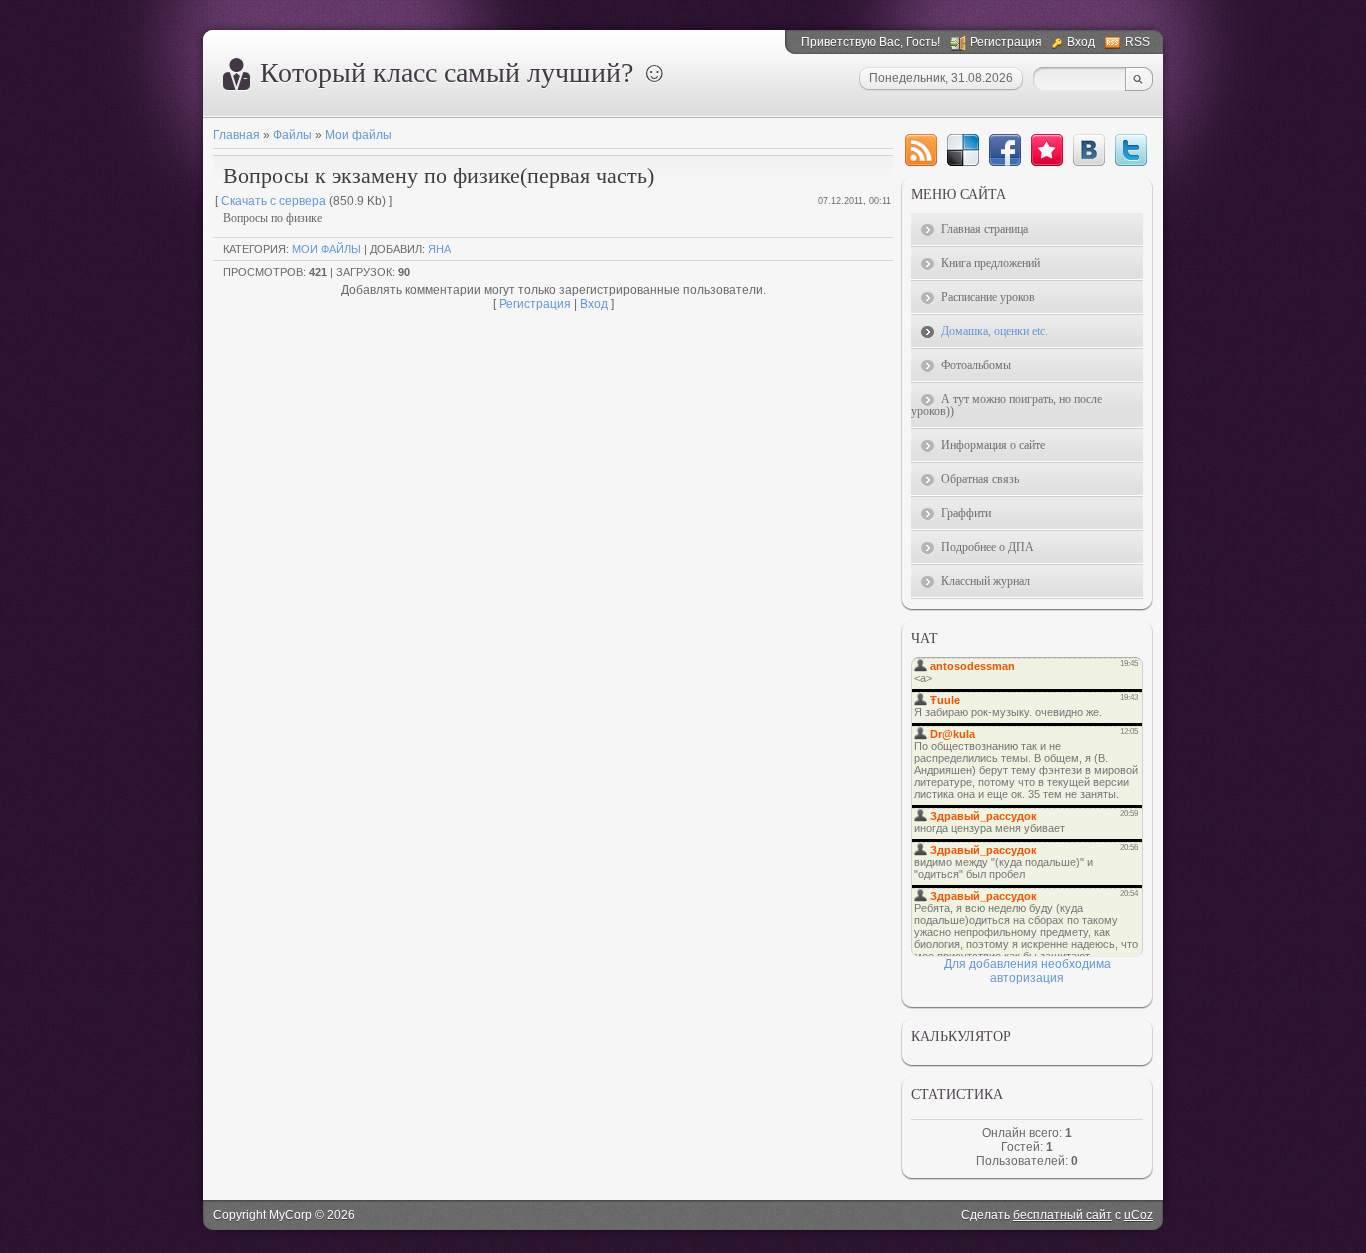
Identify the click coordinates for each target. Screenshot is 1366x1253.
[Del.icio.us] (963, 150)
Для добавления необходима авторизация (1027, 971)
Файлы (292, 135)
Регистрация (1006, 42)
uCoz (1138, 1215)
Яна (439, 249)
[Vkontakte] (1089, 150)
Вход (1081, 42)
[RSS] (921, 150)
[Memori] (1047, 150)
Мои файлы (358, 135)
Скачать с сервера (273, 201)
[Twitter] (1131, 150)
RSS (1137, 42)
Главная (236, 135)
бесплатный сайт (1062, 1215)
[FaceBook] (1005, 150)
